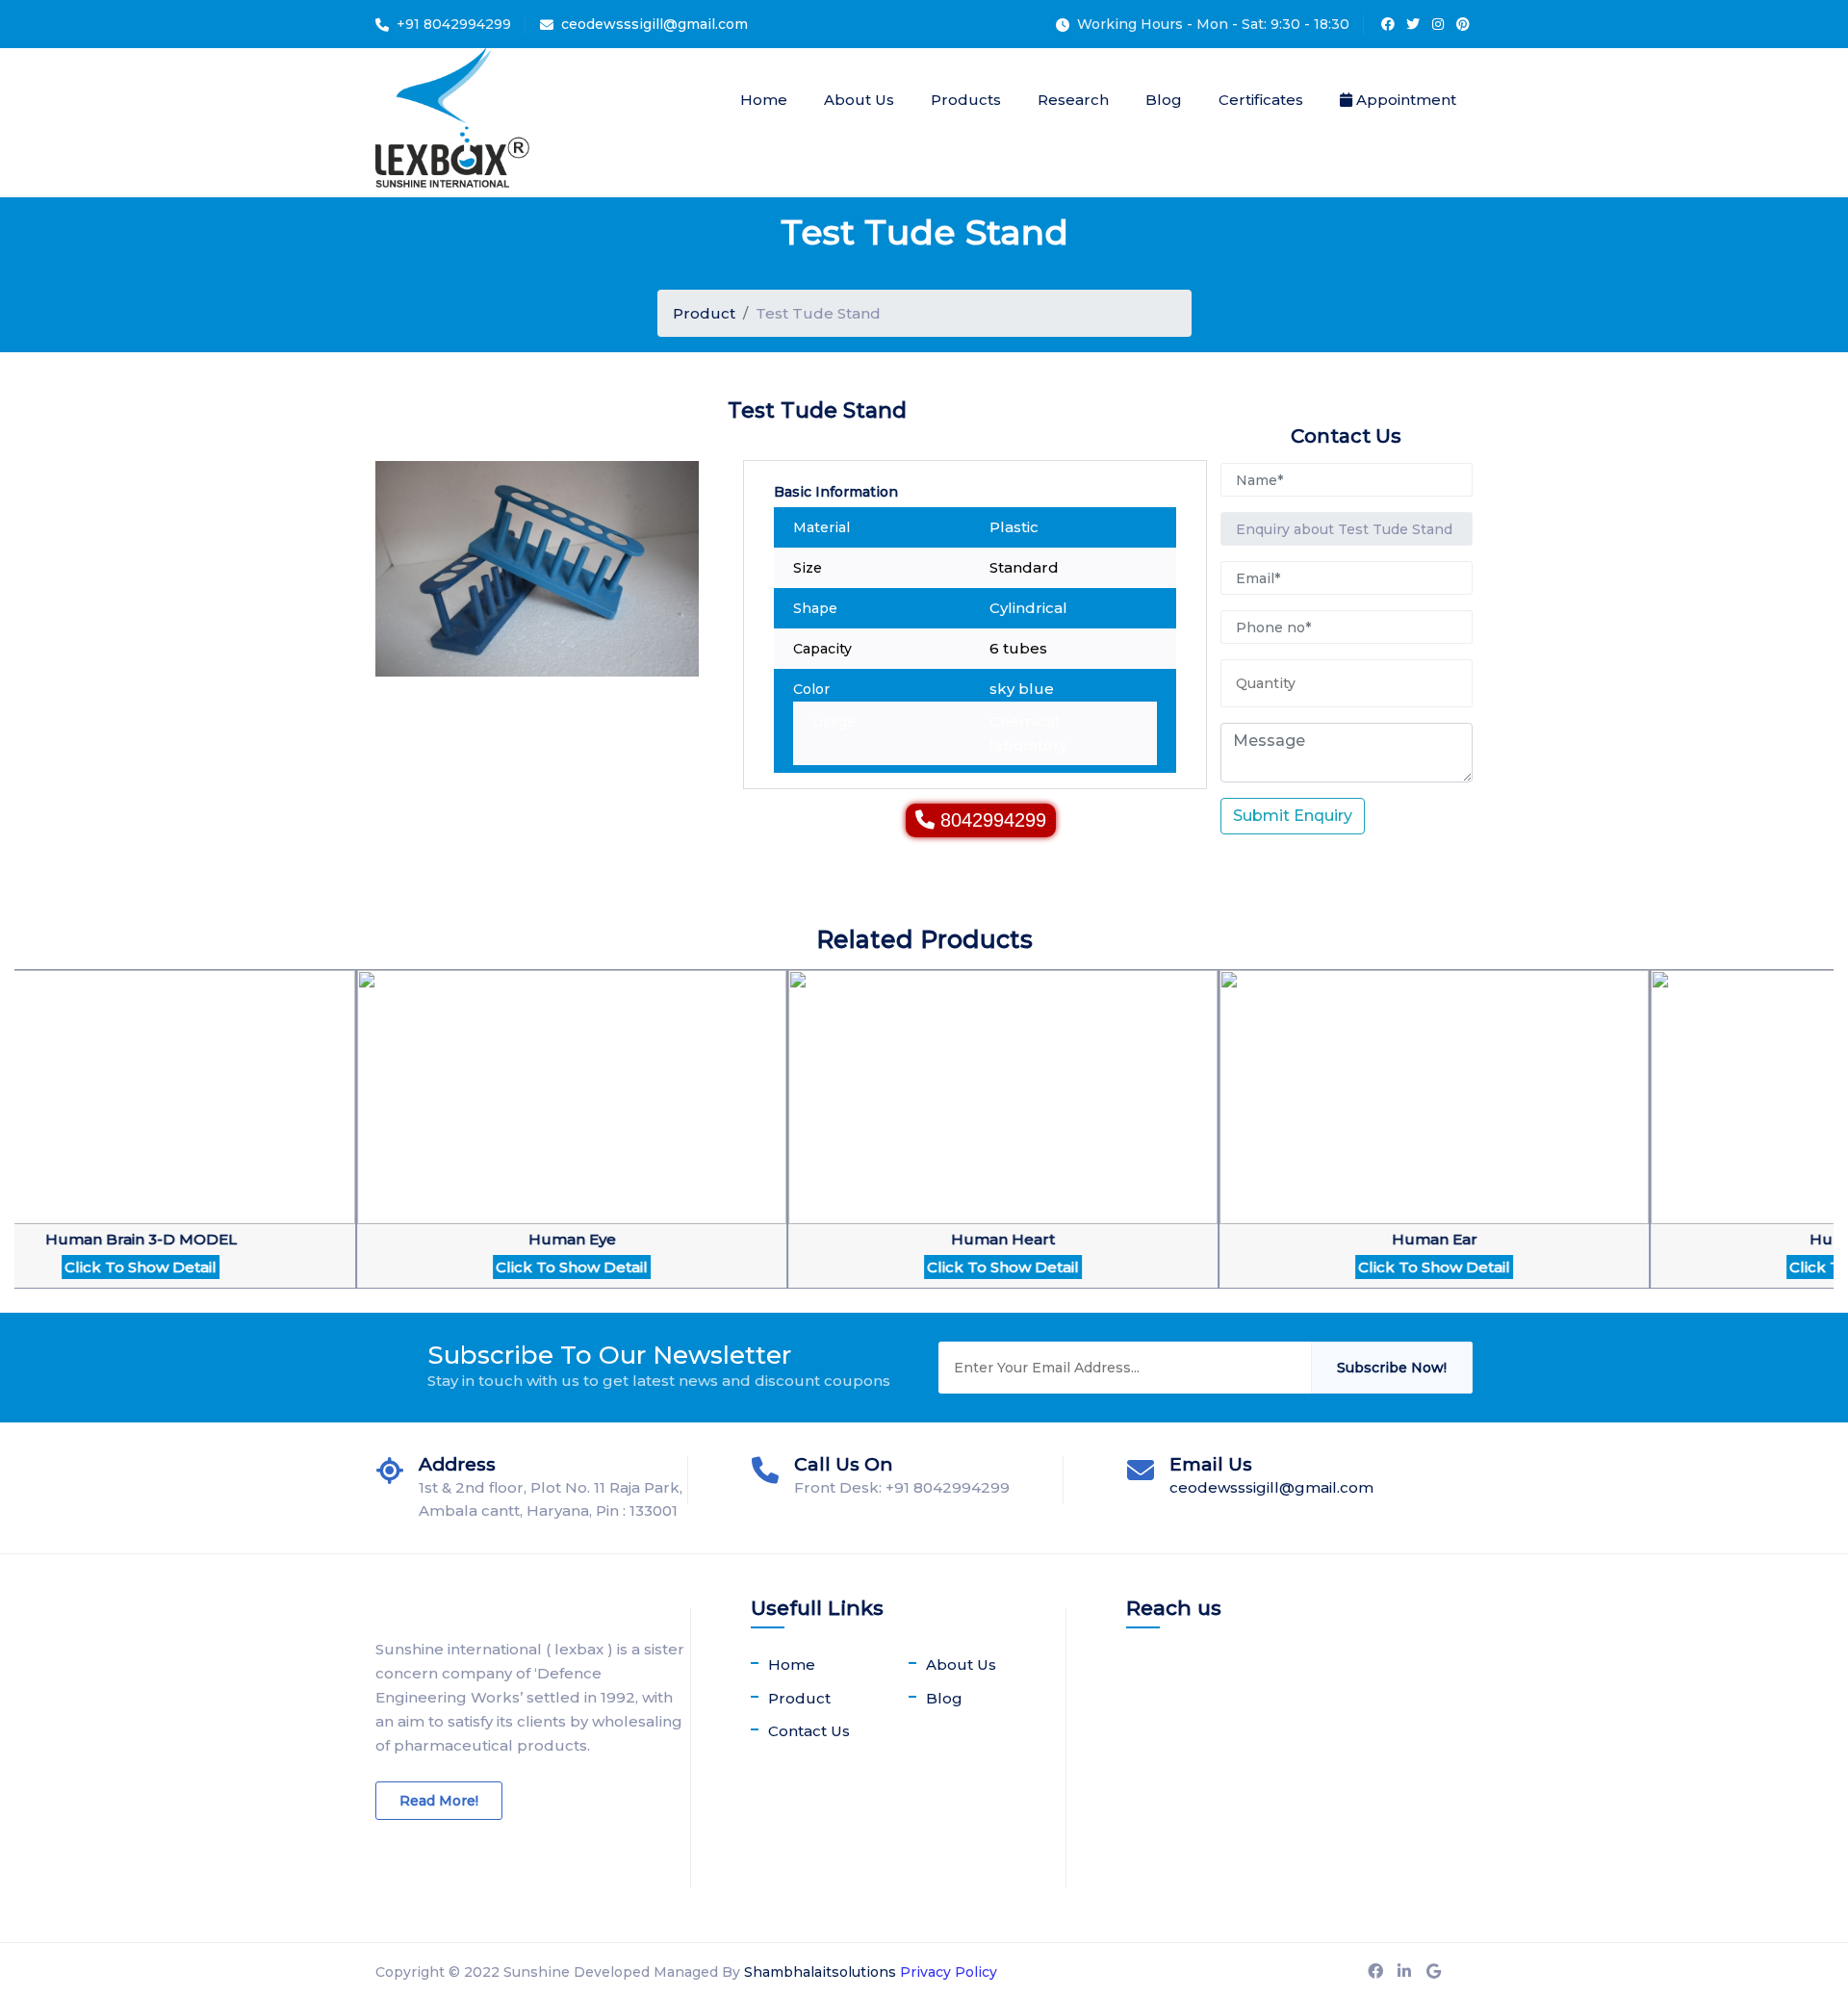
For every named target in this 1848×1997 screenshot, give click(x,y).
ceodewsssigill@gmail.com (654, 24)
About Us (859, 100)
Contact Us (809, 1731)
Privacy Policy (949, 1972)
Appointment (1404, 100)
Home (764, 100)
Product (704, 313)
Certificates (1261, 100)
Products (966, 100)
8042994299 (993, 820)
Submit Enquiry (1293, 816)
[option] (472, 1141)
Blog (1164, 100)
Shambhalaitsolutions (820, 1972)
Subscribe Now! (1392, 1368)
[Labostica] (452, 123)
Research (1073, 100)
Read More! (439, 1801)
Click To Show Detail (472, 1267)
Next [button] (24, 1141)
